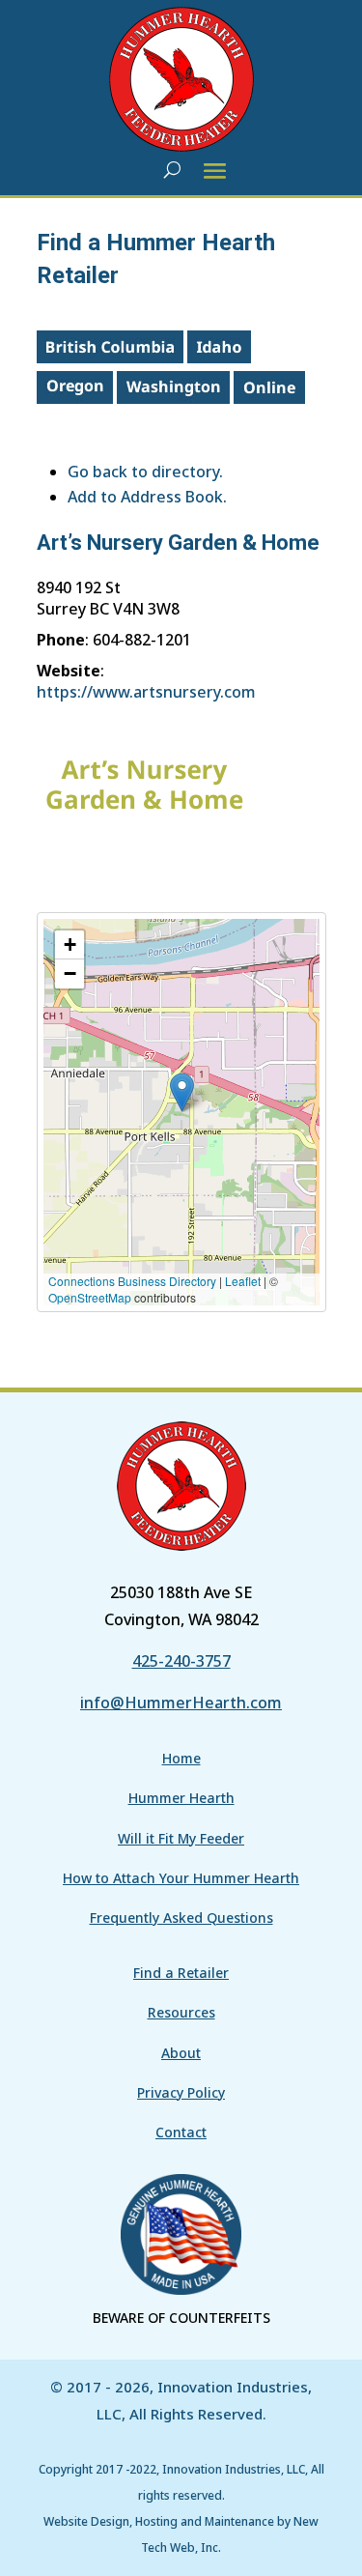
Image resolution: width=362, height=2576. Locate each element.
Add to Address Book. (147, 497)
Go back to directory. (145, 472)
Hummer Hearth (181, 1798)
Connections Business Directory (132, 1281)
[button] (182, 1092)
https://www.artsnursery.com (146, 692)
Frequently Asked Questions (181, 1918)
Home (181, 1758)
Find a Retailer (181, 1973)
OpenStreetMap (90, 1297)
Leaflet (243, 1281)
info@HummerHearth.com (181, 1703)
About (181, 2053)
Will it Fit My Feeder (181, 1838)
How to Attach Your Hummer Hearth (181, 1878)
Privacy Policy (181, 2092)
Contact (181, 2132)
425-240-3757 (181, 1661)
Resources (181, 2012)
